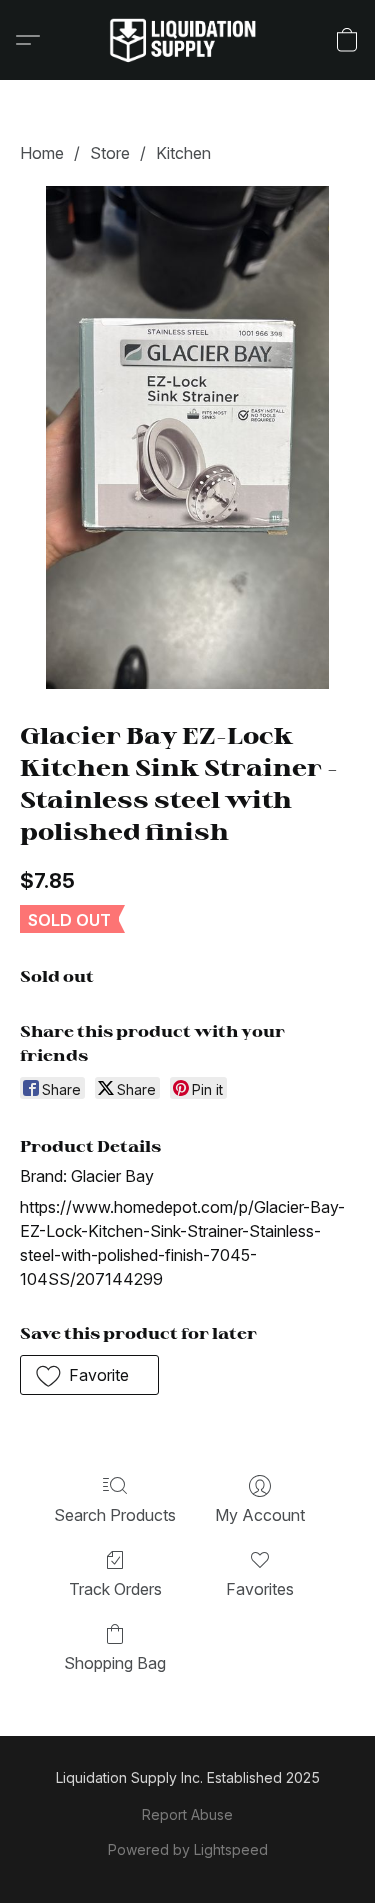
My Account (260, 1515)
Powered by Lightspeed (188, 1849)
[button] (188, 40)
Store (110, 153)
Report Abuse (187, 1814)
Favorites (260, 1589)
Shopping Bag (115, 1663)
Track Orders (115, 1589)
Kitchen (183, 153)
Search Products (115, 1515)
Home (42, 153)
